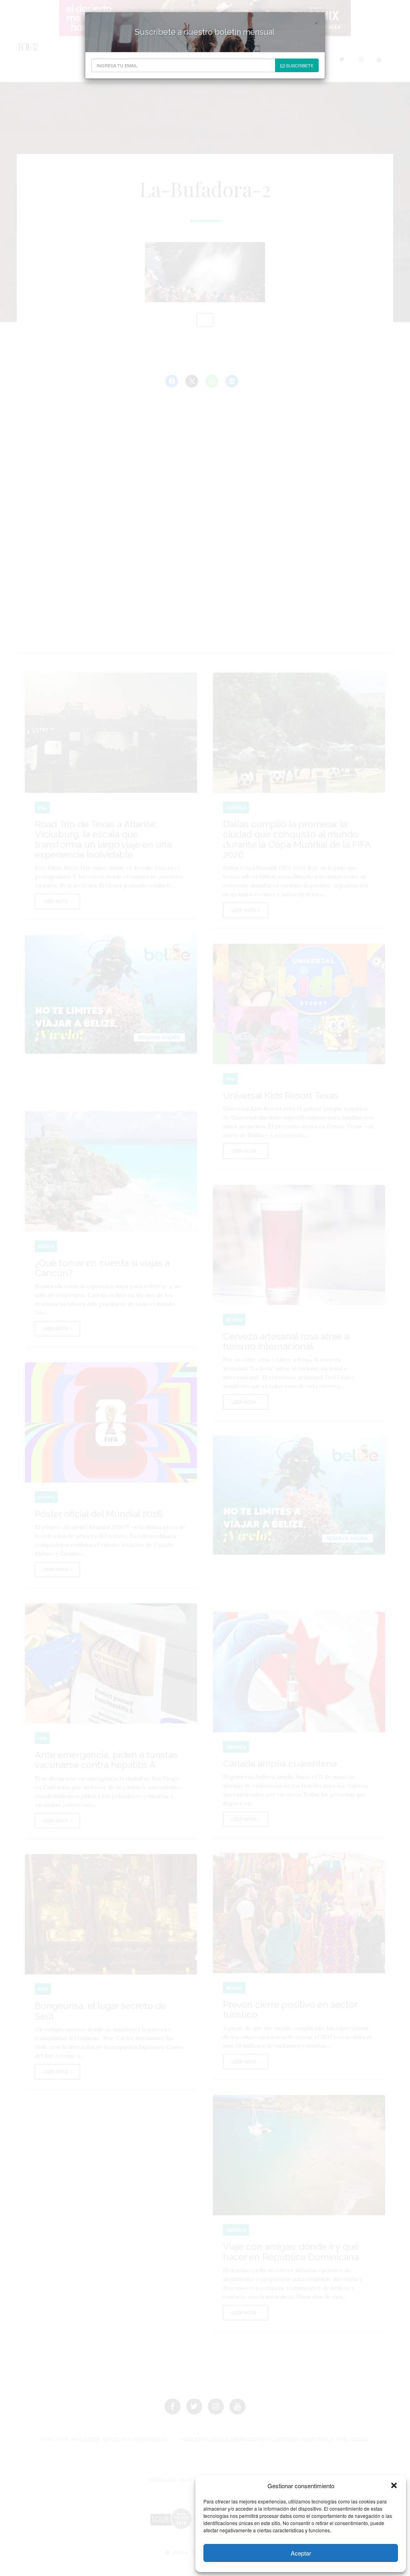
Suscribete (299, 65)
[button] (394, 2485)
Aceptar (301, 2553)
